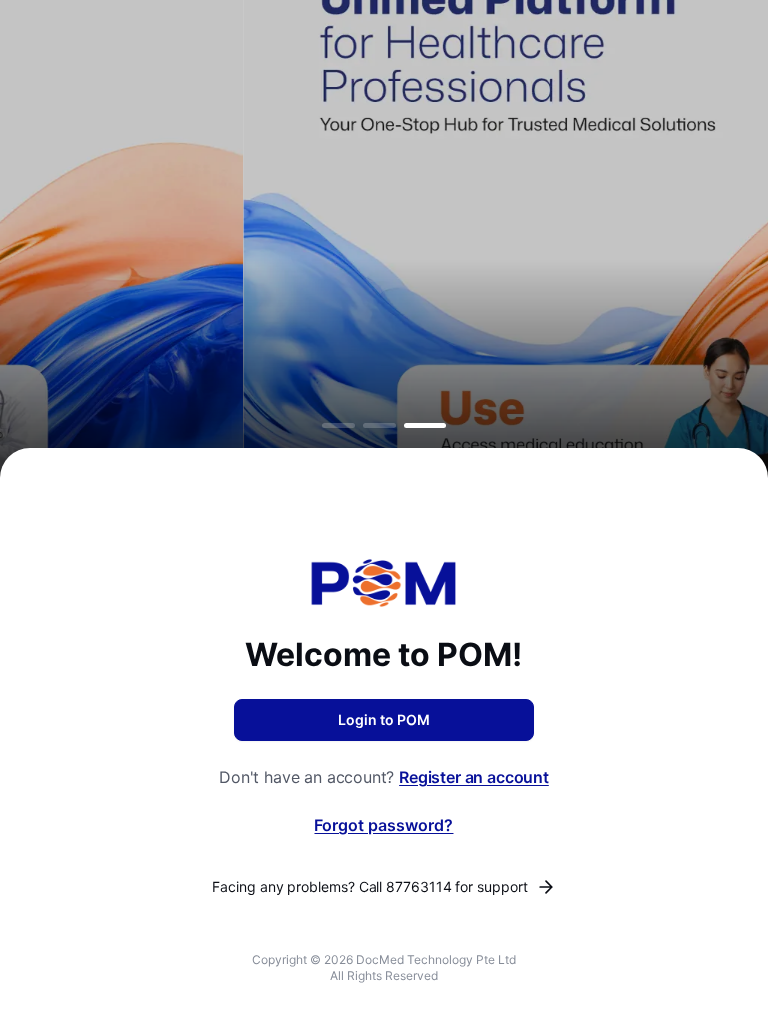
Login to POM (384, 719)
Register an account (474, 777)
